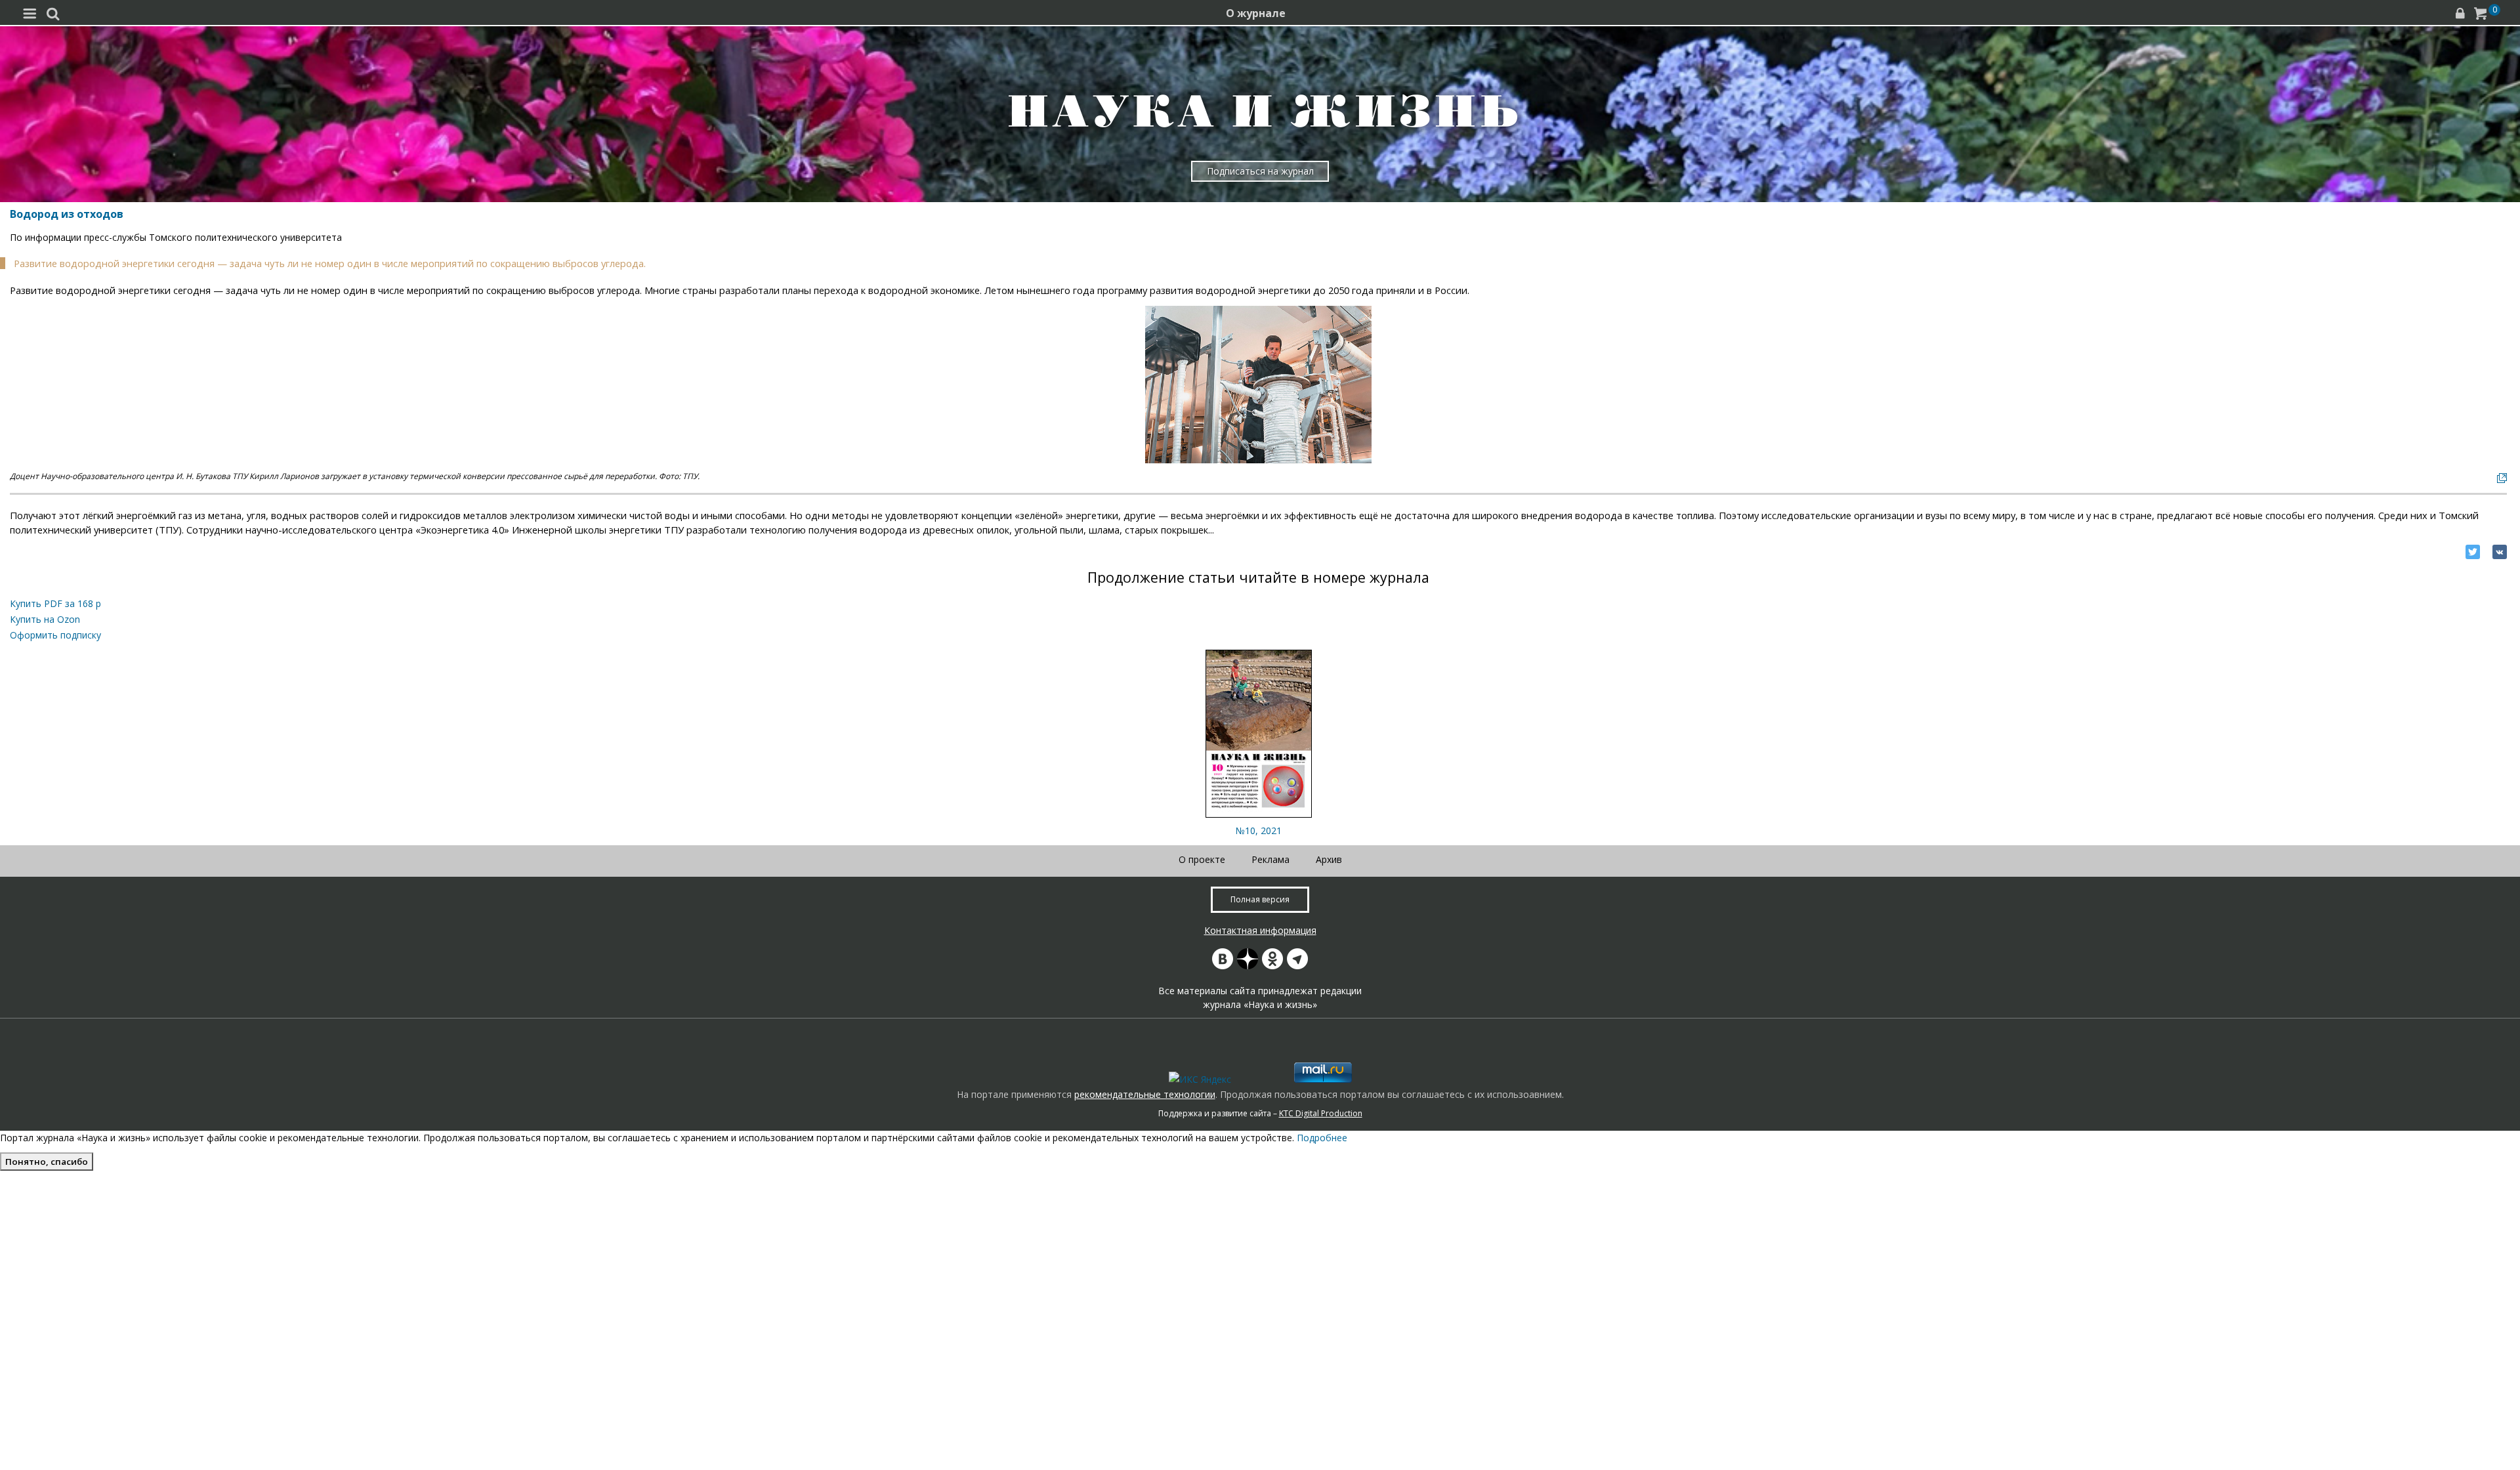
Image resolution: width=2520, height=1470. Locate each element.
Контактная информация (1260, 930)
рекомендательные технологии (1145, 1094)
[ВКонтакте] (2500, 552)
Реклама (1270, 859)
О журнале (1256, 13)
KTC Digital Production (1321, 1113)
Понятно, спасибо (47, 1162)
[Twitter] (2473, 552)
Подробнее (1322, 1138)
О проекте (1202, 859)
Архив (1329, 859)
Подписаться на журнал (1260, 171)
